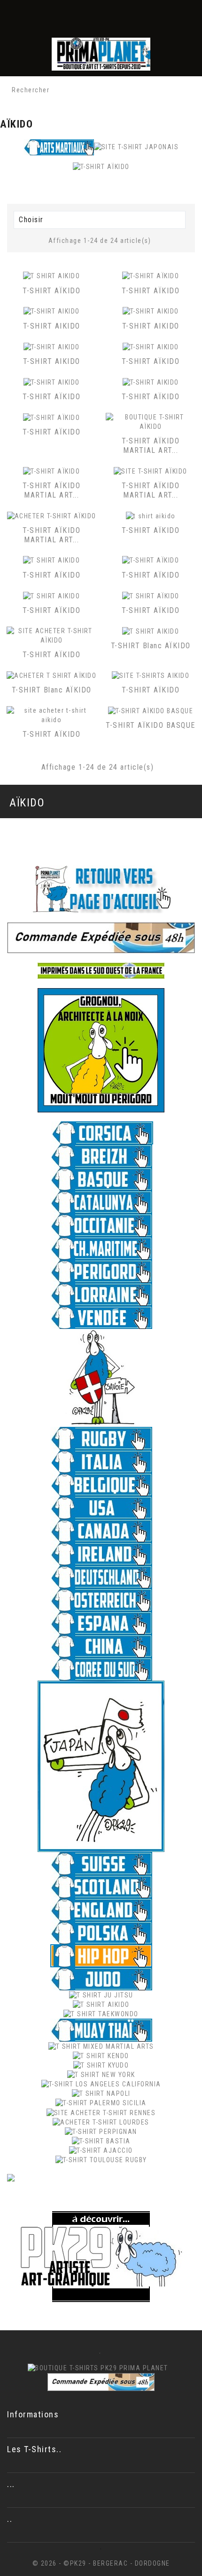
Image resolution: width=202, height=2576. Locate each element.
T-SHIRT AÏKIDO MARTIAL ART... (151, 446)
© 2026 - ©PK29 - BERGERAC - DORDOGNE (101, 2563)
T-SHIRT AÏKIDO (51, 291)
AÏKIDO (27, 803)
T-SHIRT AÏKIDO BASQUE (151, 725)
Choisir (98, 221)
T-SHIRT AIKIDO (52, 326)
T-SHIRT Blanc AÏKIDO (151, 646)
